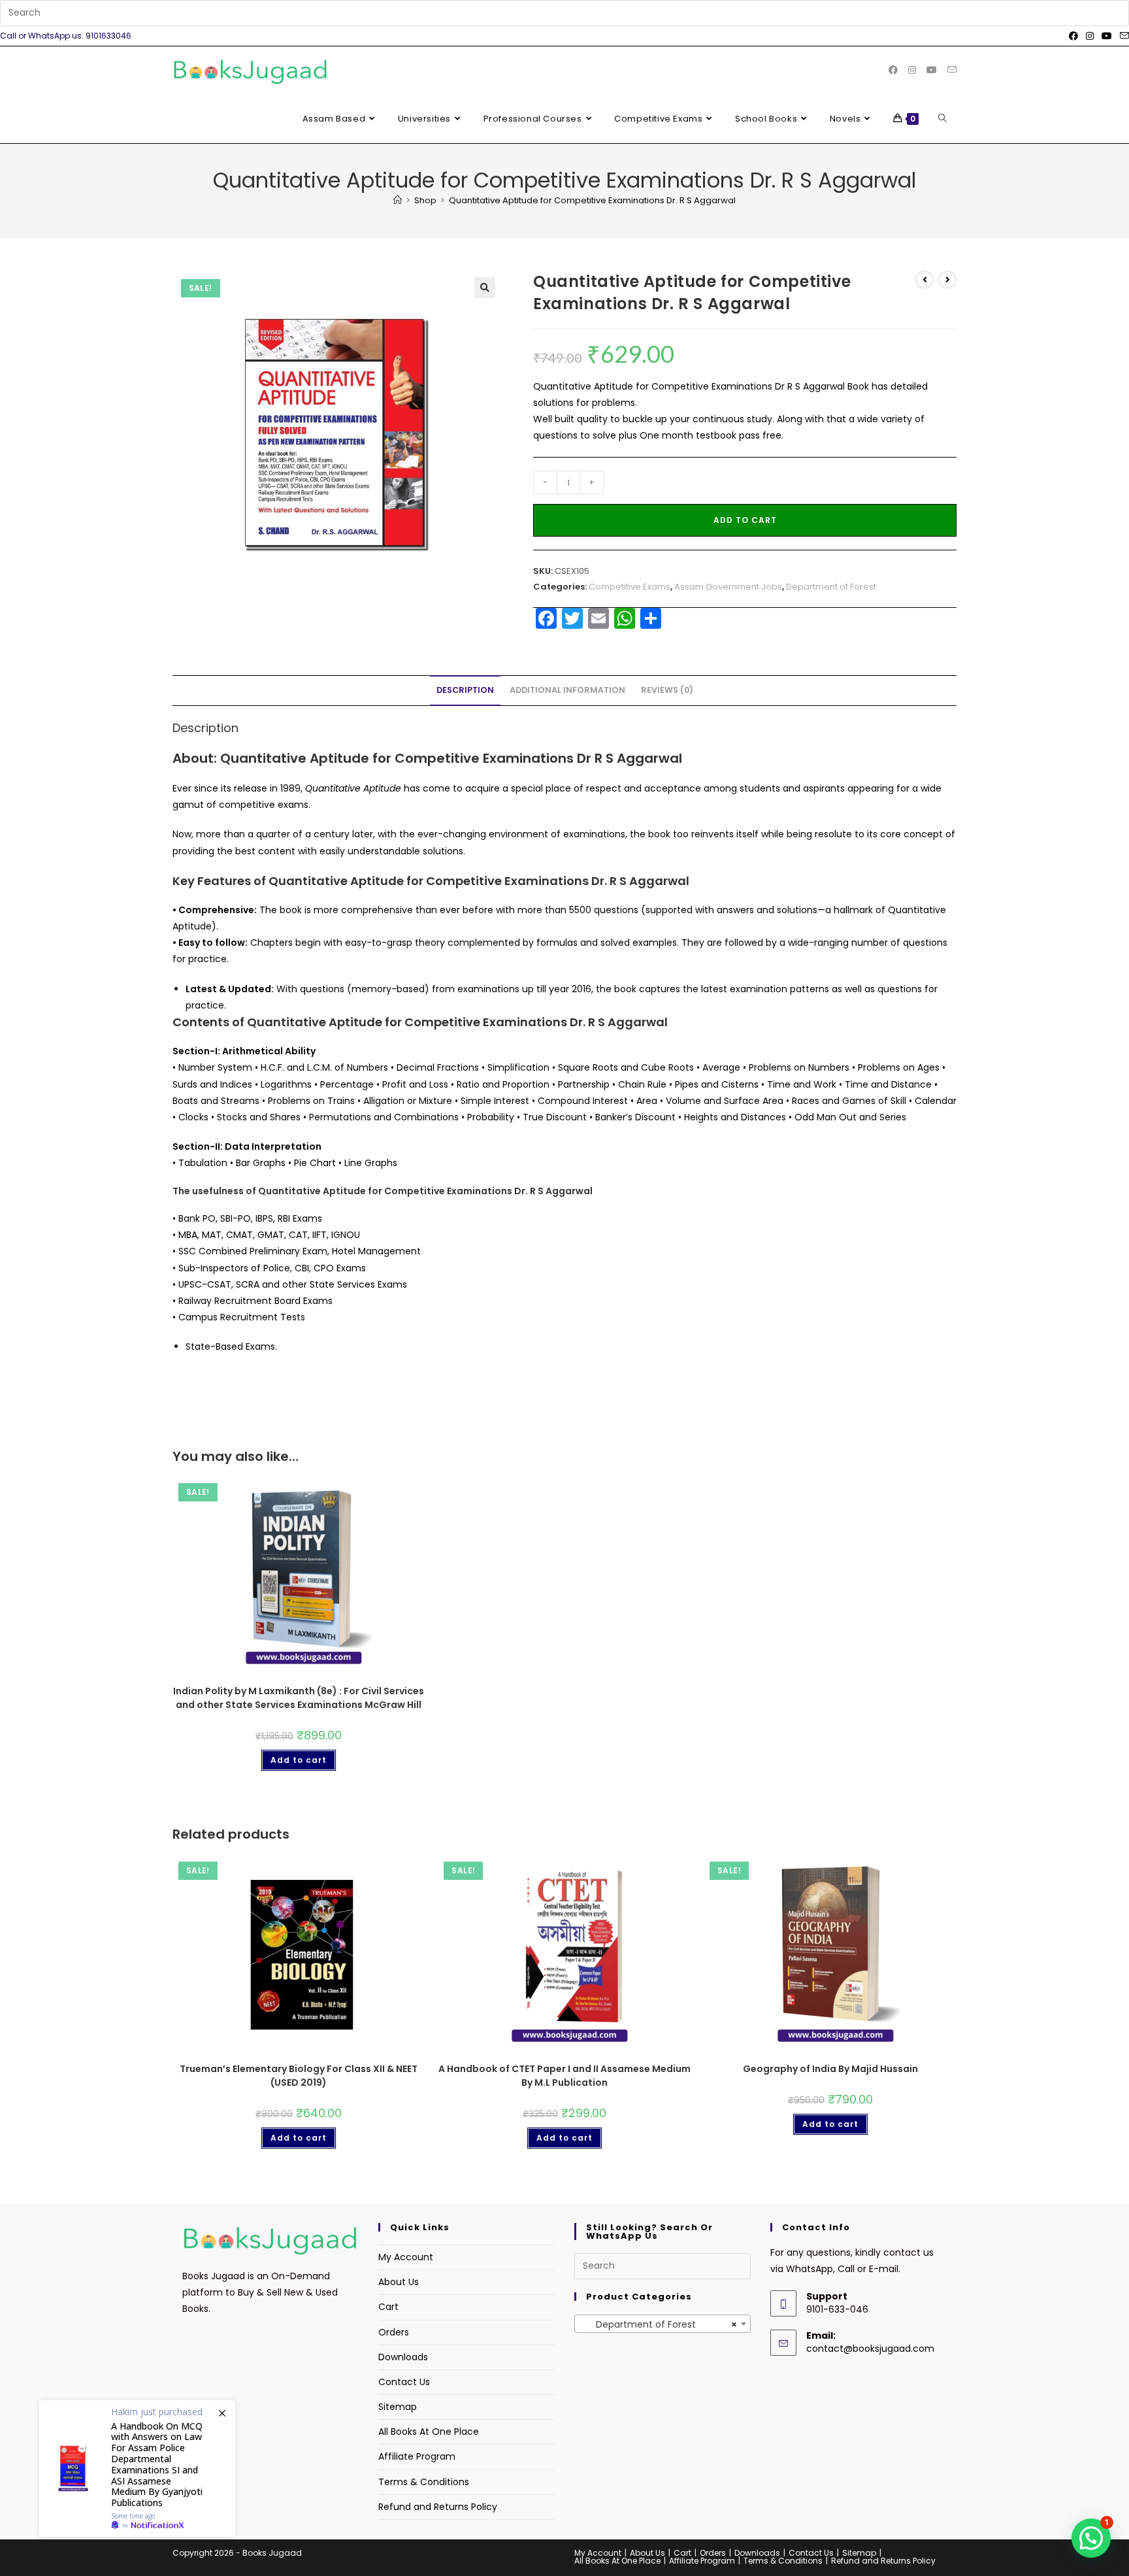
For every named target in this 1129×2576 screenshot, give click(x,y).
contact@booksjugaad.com (870, 2349)
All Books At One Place (429, 2432)
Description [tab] (465, 690)
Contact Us (404, 2382)
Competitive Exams (630, 587)
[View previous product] (924, 280)
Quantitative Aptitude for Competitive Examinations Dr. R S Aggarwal (592, 200)
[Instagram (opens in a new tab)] (1090, 36)
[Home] (398, 200)
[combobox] (663, 2324)
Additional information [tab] (567, 690)
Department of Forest (831, 587)
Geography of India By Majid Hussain (830, 2069)
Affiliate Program (417, 2456)
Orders (394, 2332)
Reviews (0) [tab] (667, 690)
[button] (485, 288)
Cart (388, 2307)
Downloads (403, 2357)
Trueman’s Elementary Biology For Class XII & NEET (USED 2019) (299, 2076)
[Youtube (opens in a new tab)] (1107, 36)
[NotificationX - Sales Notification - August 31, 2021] (137, 2468)
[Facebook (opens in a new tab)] (1073, 36)
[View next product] (947, 280)
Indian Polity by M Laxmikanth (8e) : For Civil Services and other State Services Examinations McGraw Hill (299, 1698)
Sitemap (398, 2407)
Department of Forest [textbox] (659, 2324)
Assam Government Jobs (728, 587)
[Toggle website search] (942, 119)
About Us (399, 2282)
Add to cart (745, 520)
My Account (406, 2257)
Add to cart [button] (299, 1760)
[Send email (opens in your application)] (1122, 36)
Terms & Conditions (424, 2482)
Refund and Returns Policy (438, 2507)
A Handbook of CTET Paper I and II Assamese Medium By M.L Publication (564, 2076)
